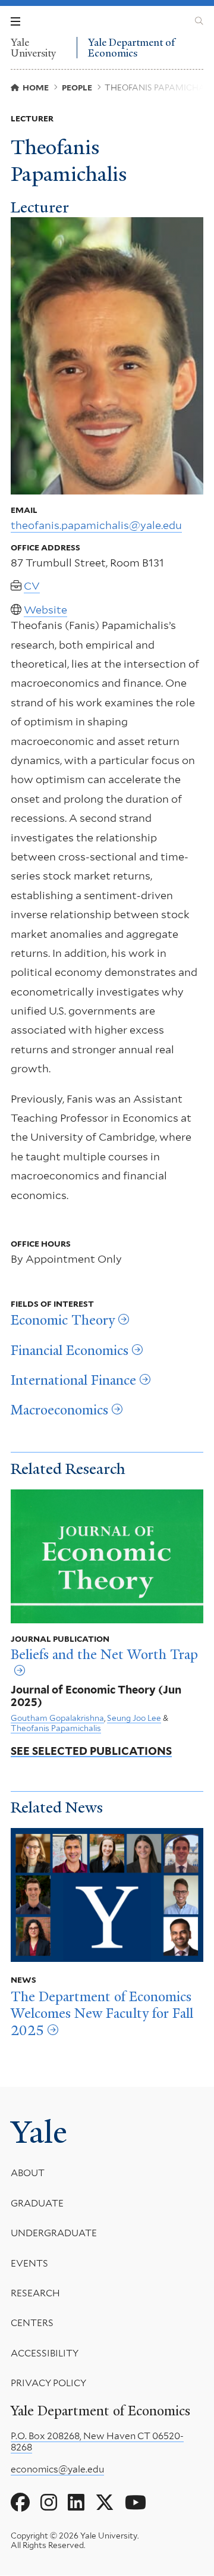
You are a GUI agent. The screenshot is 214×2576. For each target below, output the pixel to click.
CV (32, 586)
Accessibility (45, 2353)
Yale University (33, 48)
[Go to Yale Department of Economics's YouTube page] (136, 2503)
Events (29, 2263)
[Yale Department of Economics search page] (199, 21)
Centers (32, 2323)
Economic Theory (63, 1320)
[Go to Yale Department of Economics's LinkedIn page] (76, 2503)
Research (35, 2293)
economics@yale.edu (57, 2469)
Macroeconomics (59, 1410)
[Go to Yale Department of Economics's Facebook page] (20, 2503)
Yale (39, 2132)
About (28, 2173)
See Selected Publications (91, 1751)
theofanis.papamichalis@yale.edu (96, 525)
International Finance (73, 1381)
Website (45, 610)
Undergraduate (54, 2233)
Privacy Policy (48, 2383)
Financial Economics (70, 1351)
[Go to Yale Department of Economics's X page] (105, 2503)
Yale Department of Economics (131, 48)
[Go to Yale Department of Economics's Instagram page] (49, 2503)
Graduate (37, 2203)
